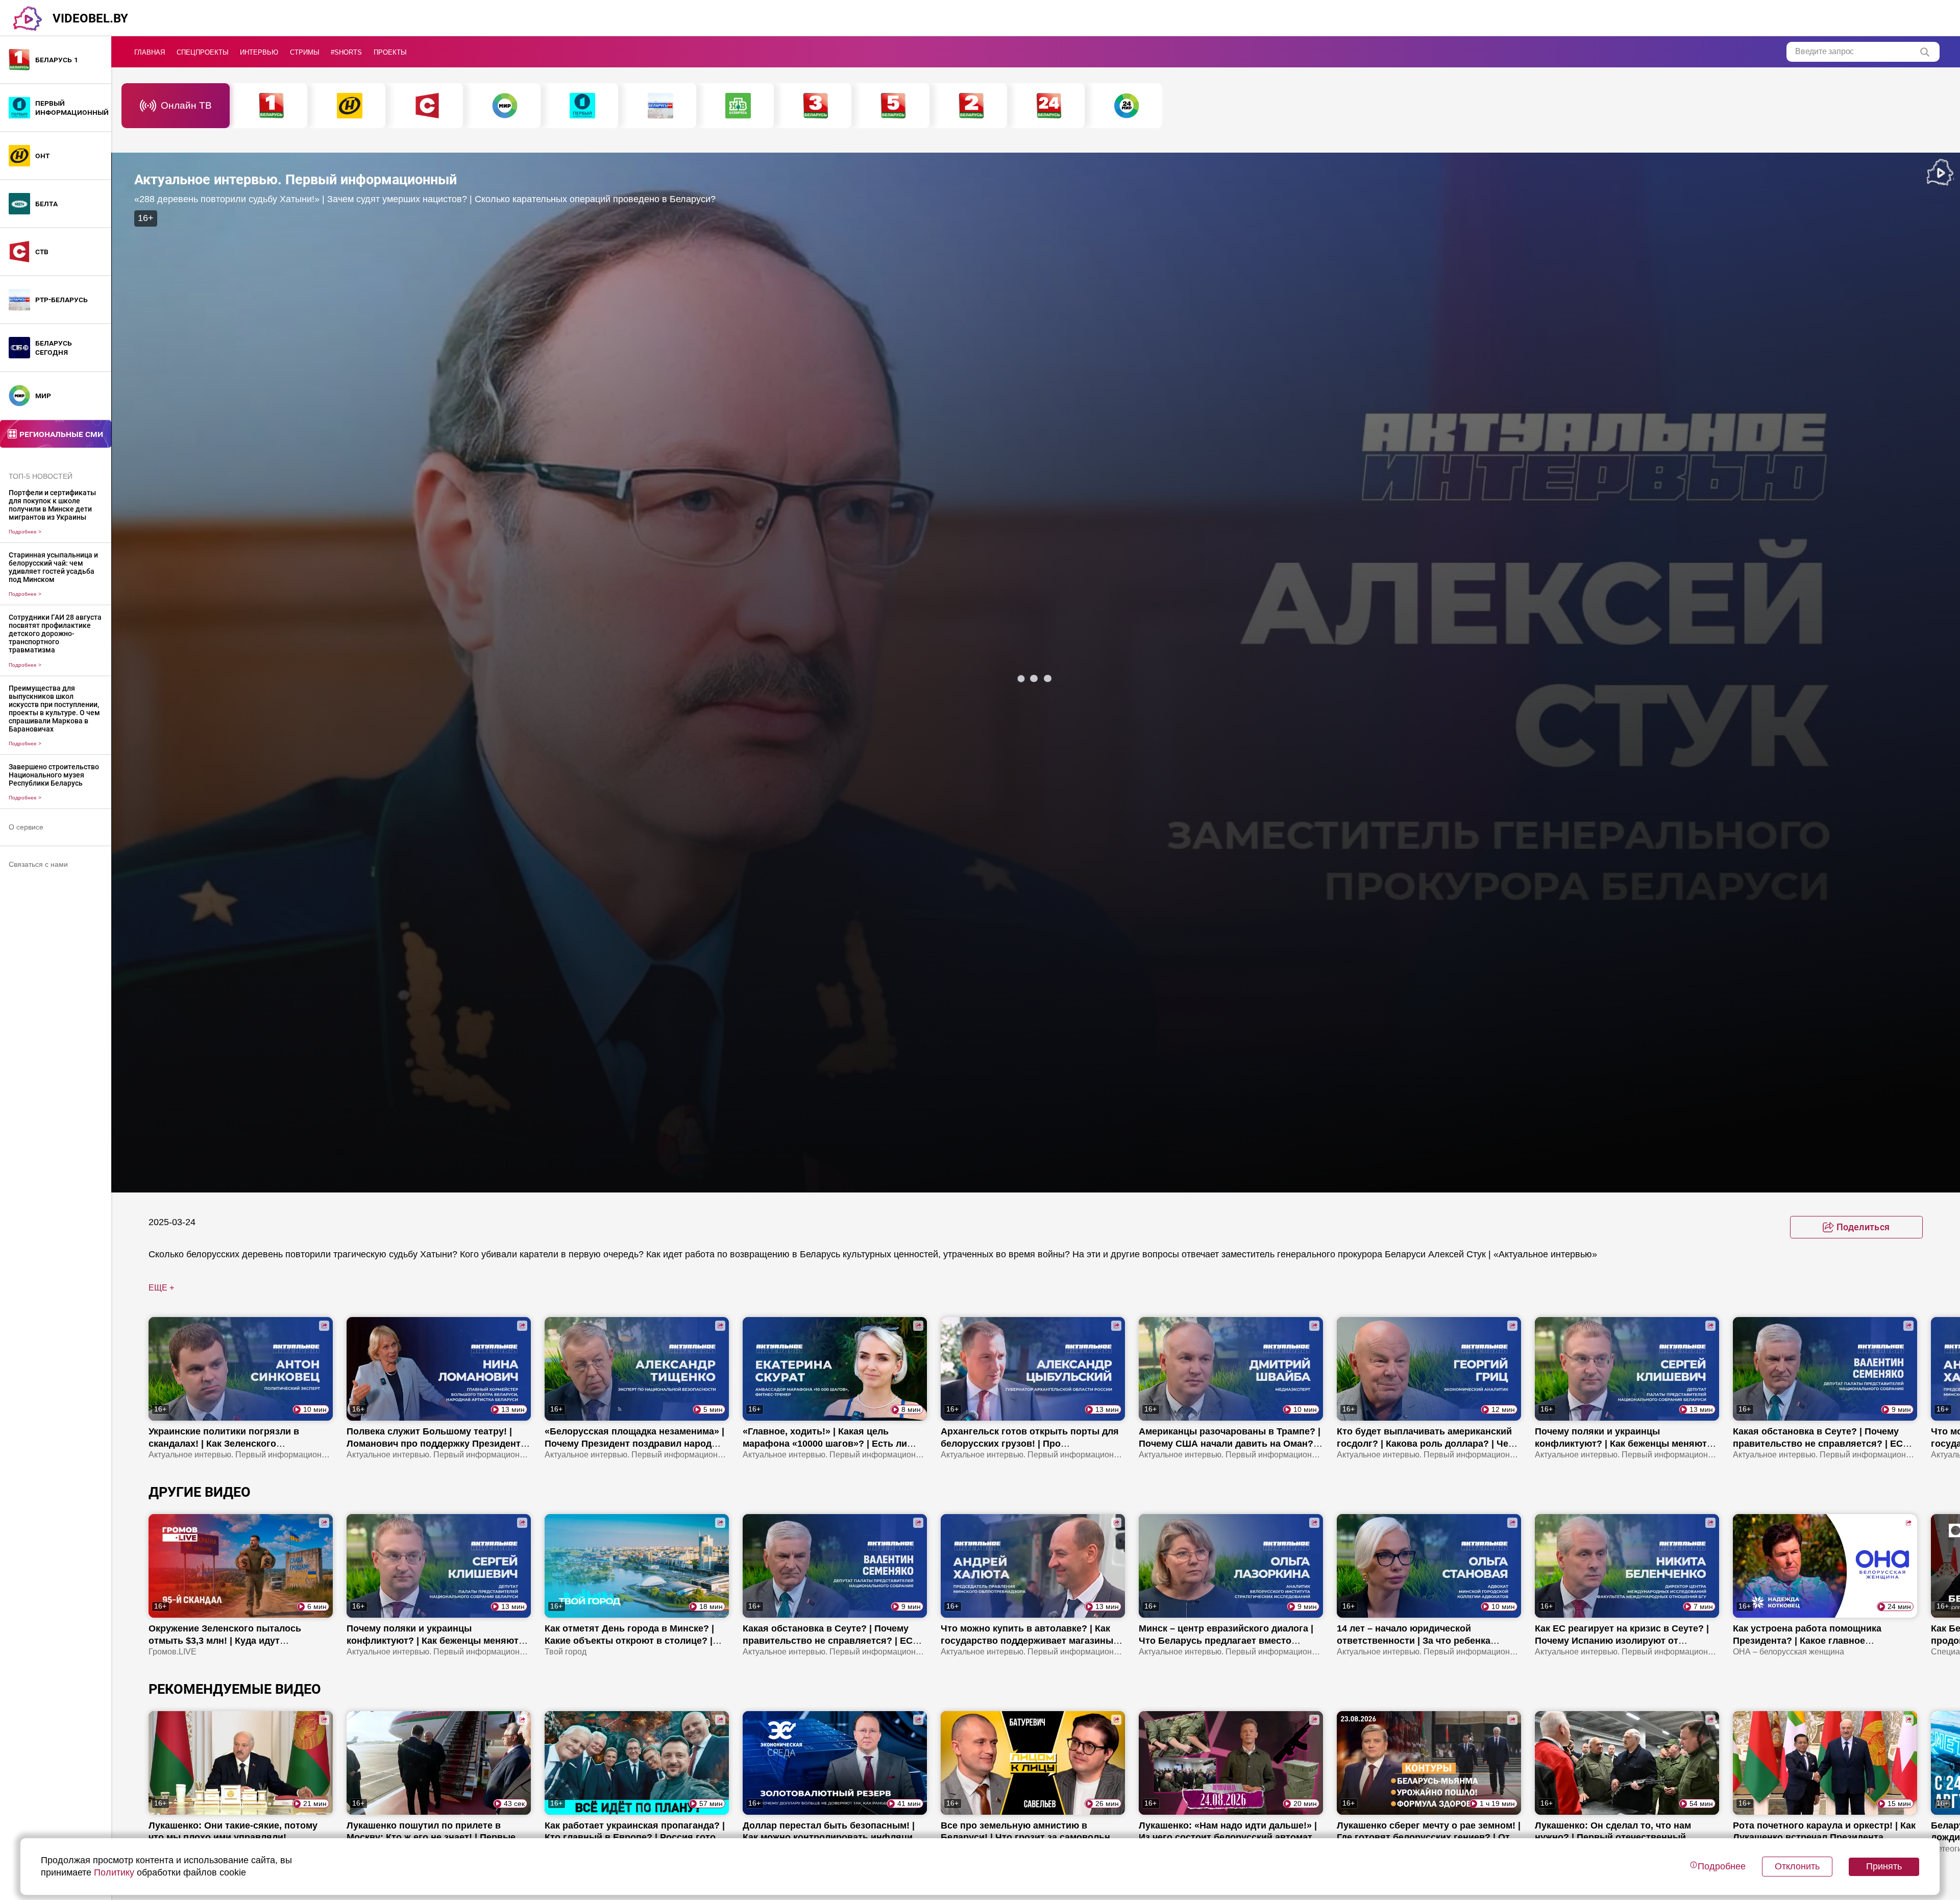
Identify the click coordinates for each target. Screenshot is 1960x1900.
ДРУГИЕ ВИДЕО (200, 1492)
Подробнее (25, 532)
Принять (1884, 1866)
